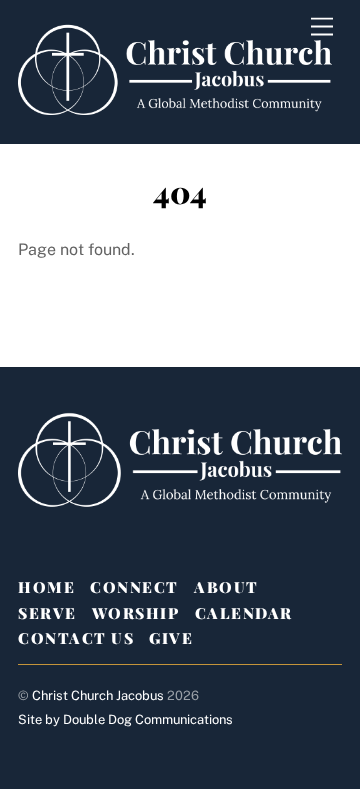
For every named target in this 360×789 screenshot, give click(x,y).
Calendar (244, 613)
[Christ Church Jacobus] (175, 118)
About (226, 587)
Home (46, 587)
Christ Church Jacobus (98, 695)
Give (171, 638)
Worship (136, 613)
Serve (47, 613)
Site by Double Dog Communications (125, 719)
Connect (134, 587)
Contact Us (76, 638)
